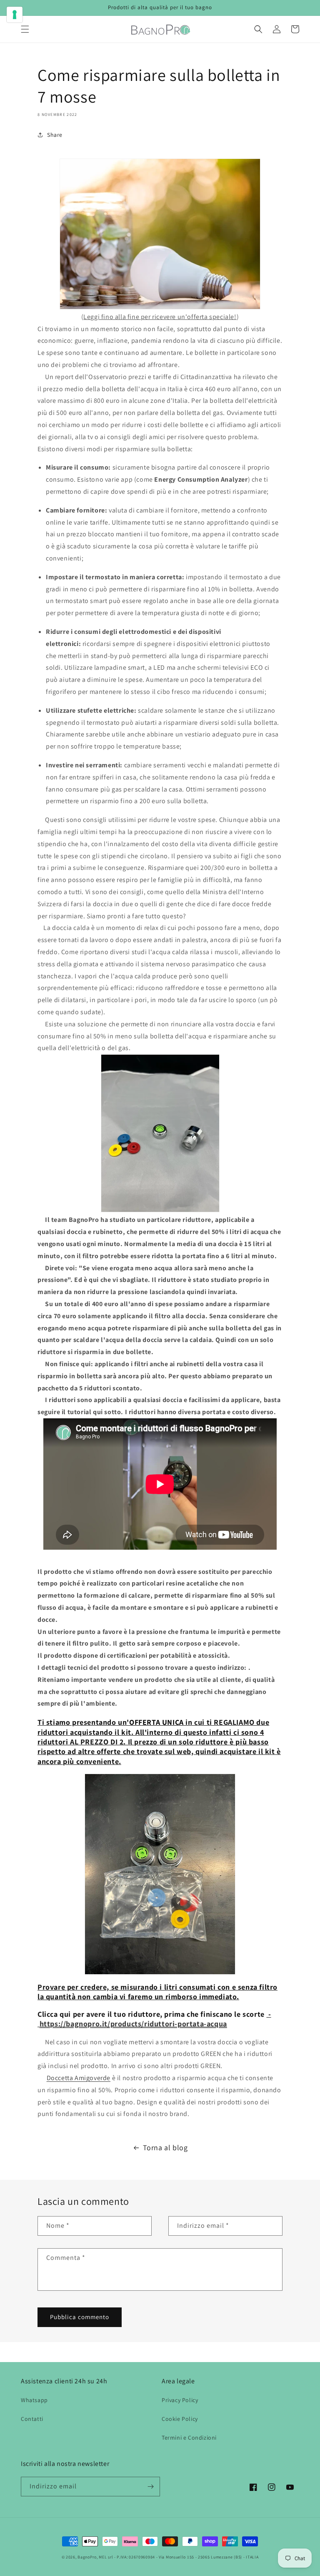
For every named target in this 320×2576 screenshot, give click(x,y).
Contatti (32, 2419)
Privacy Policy (180, 2400)
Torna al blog (165, 2148)
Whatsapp (34, 2400)
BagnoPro (87, 2557)
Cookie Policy (180, 2419)
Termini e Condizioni (189, 2438)
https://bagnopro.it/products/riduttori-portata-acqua (133, 2024)
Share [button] (55, 135)
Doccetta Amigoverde (79, 2078)
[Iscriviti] (150, 2487)
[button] (25, 29)
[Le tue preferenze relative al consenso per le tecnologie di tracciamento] (15, 15)
